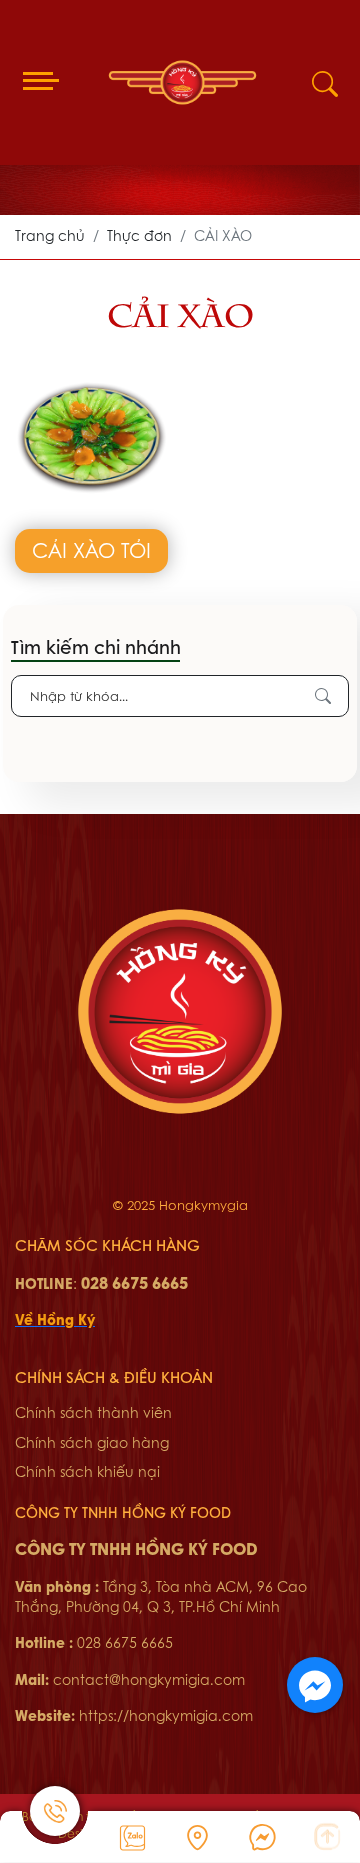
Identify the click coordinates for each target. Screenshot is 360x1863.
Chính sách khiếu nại (87, 1472)
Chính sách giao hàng (92, 1443)
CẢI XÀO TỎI (91, 551)
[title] (132, 1837)
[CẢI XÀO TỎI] (91, 369)
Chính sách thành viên (93, 1413)
